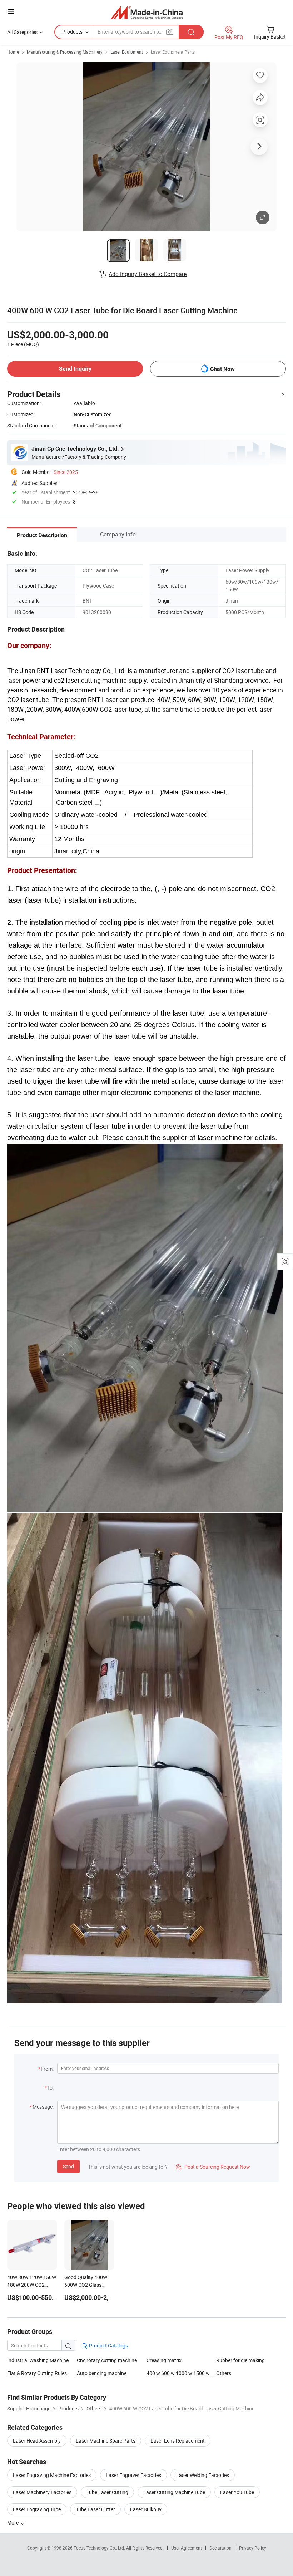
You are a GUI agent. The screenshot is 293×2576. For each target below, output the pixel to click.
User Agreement (187, 2548)
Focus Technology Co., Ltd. (100, 2548)
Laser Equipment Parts (173, 52)
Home (13, 52)
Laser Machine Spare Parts (106, 2441)
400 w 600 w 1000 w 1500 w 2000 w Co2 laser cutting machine (181, 2373)
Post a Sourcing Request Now (213, 2167)
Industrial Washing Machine (38, 2360)
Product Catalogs (108, 2346)
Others (224, 2373)
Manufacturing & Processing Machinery (65, 52)
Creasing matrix (164, 2360)
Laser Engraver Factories (133, 2475)
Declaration (220, 2548)
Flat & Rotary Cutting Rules (37, 2373)
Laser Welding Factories (203, 2475)
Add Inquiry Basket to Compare (148, 274)
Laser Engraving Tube (37, 2509)
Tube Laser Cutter (95, 2509)
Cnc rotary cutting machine (107, 2360)
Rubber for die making (240, 2360)
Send (68, 2166)
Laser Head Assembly (37, 2441)
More (13, 2523)
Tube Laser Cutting (107, 2492)
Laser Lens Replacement (178, 2441)
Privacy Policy (253, 2548)
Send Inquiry (75, 369)
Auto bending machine (102, 2373)
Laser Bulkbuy (146, 2509)
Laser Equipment (127, 52)
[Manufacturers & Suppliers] (147, 12)
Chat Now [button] (222, 369)
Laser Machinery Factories (42, 2492)
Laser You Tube (237, 2492)
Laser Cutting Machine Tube (174, 2492)
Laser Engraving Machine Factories (52, 2475)
